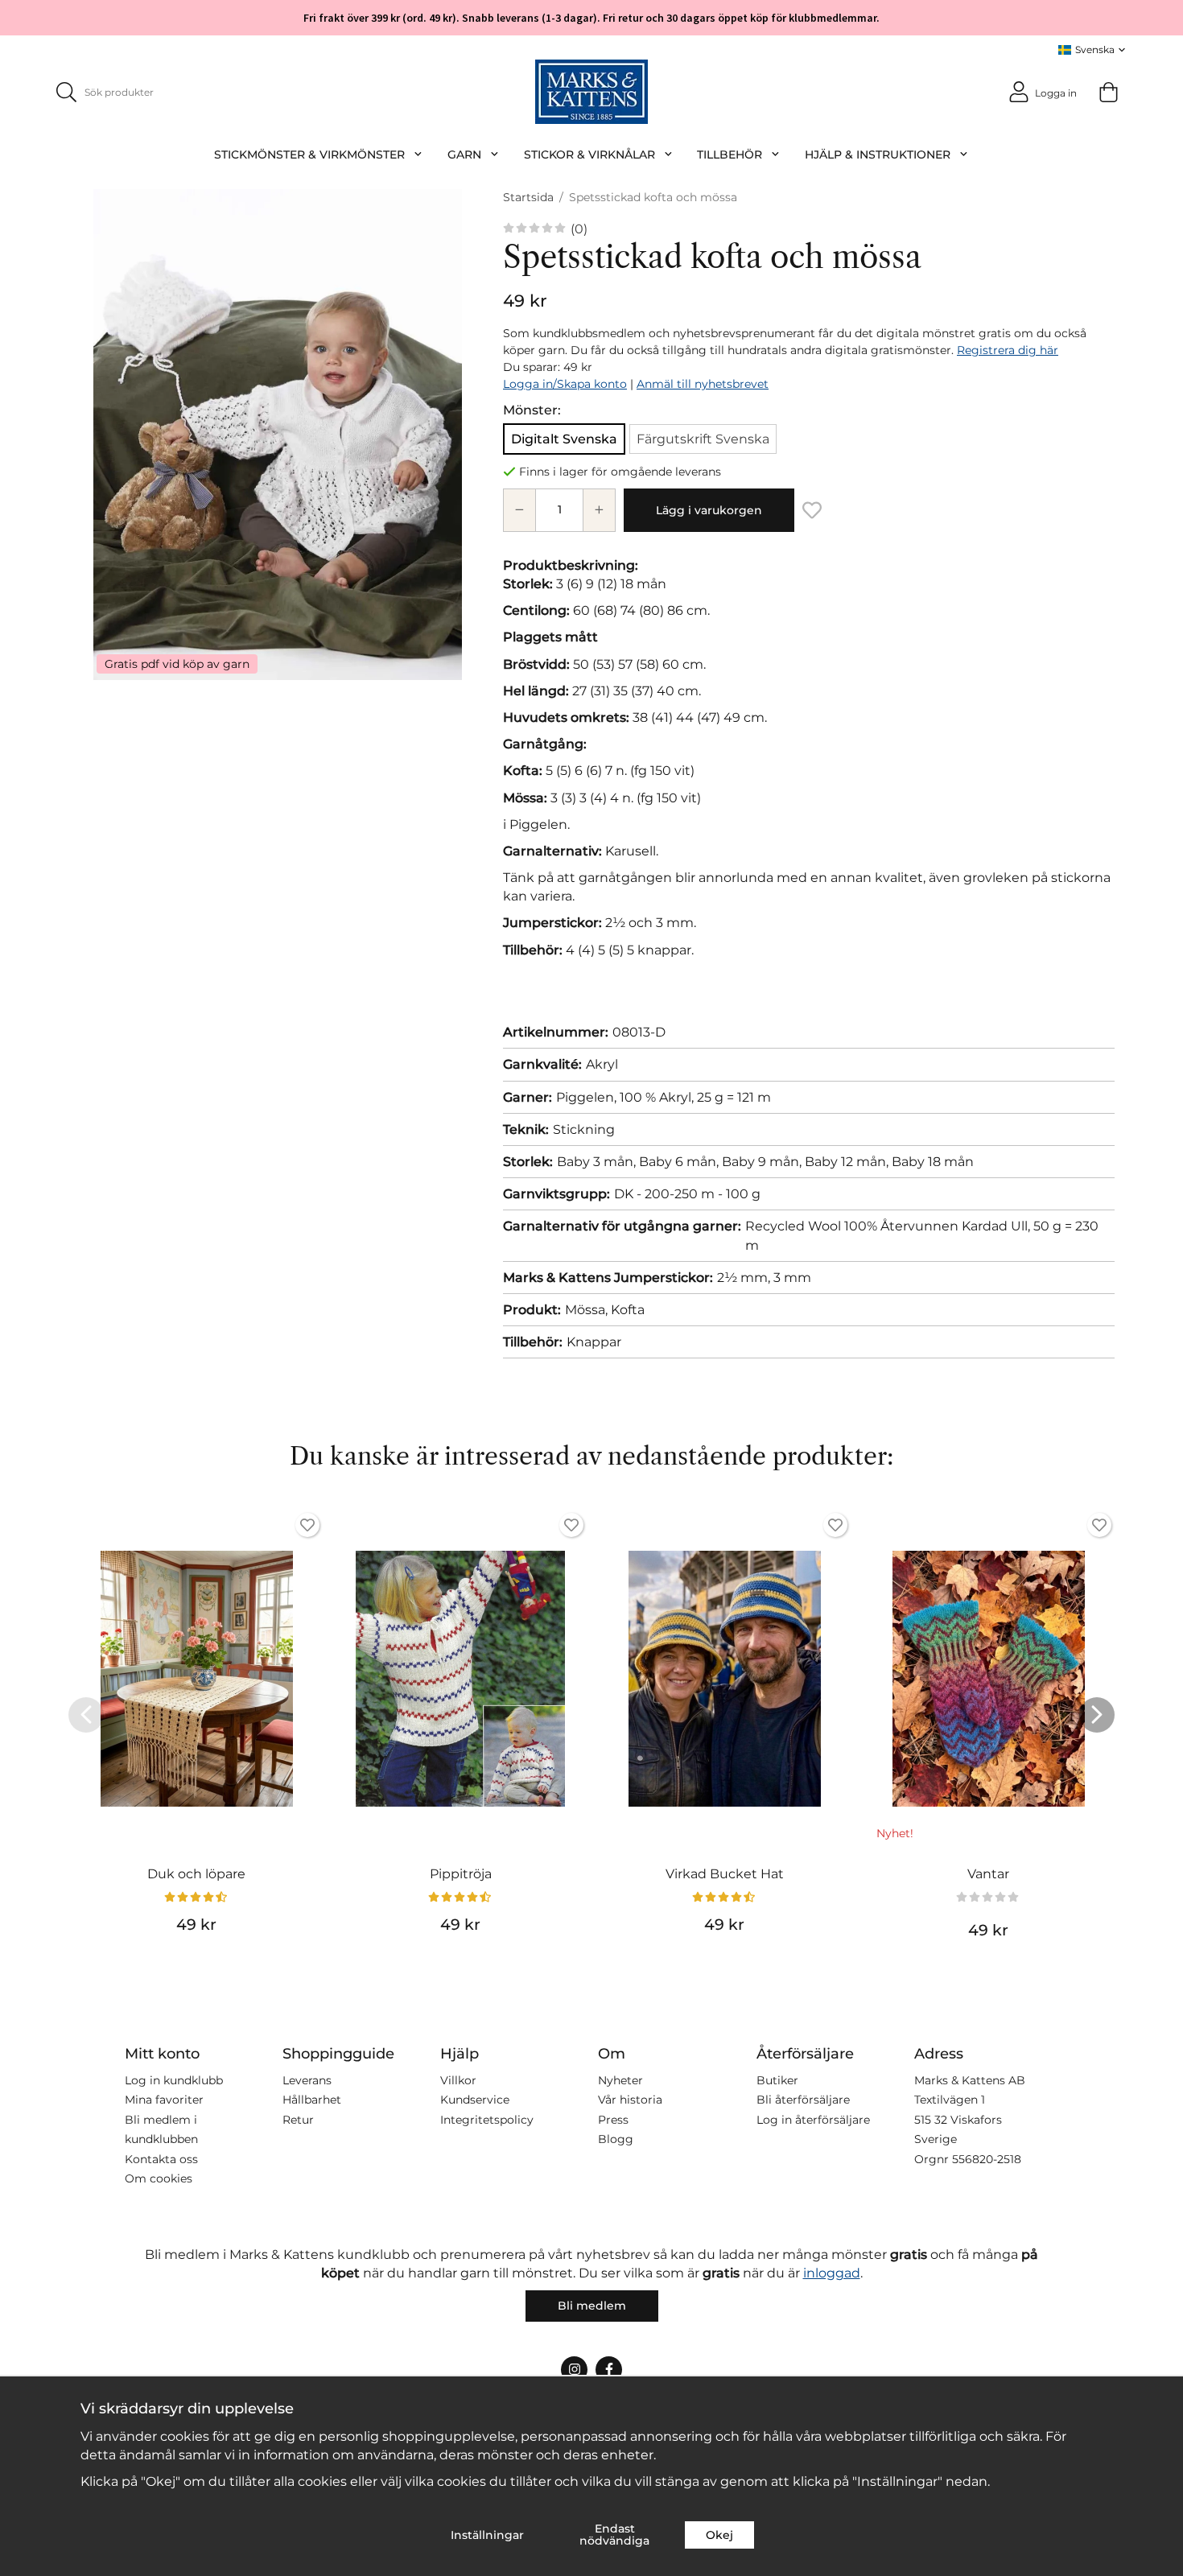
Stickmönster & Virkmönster (309, 155)
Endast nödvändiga (614, 2534)
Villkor (458, 2080)
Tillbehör (730, 155)
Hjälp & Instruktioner (878, 155)
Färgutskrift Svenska (703, 439)
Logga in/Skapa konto (565, 384)
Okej (719, 2535)
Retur (298, 2120)
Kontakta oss (161, 2159)
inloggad (832, 2273)
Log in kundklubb (174, 2080)
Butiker (777, 2080)
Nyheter (620, 2080)
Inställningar (487, 2535)
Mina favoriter (164, 2100)
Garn (464, 155)
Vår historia (630, 2100)
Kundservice (475, 2100)
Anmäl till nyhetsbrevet (703, 384)
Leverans (307, 2080)
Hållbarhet (312, 2100)
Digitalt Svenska (564, 439)
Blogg (616, 2139)
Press (613, 2120)
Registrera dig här (1008, 350)
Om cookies (159, 2178)
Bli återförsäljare (803, 2100)
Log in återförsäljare (813, 2120)
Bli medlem (592, 2306)
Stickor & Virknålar (589, 155)
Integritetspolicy (487, 2120)
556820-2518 (987, 2159)
